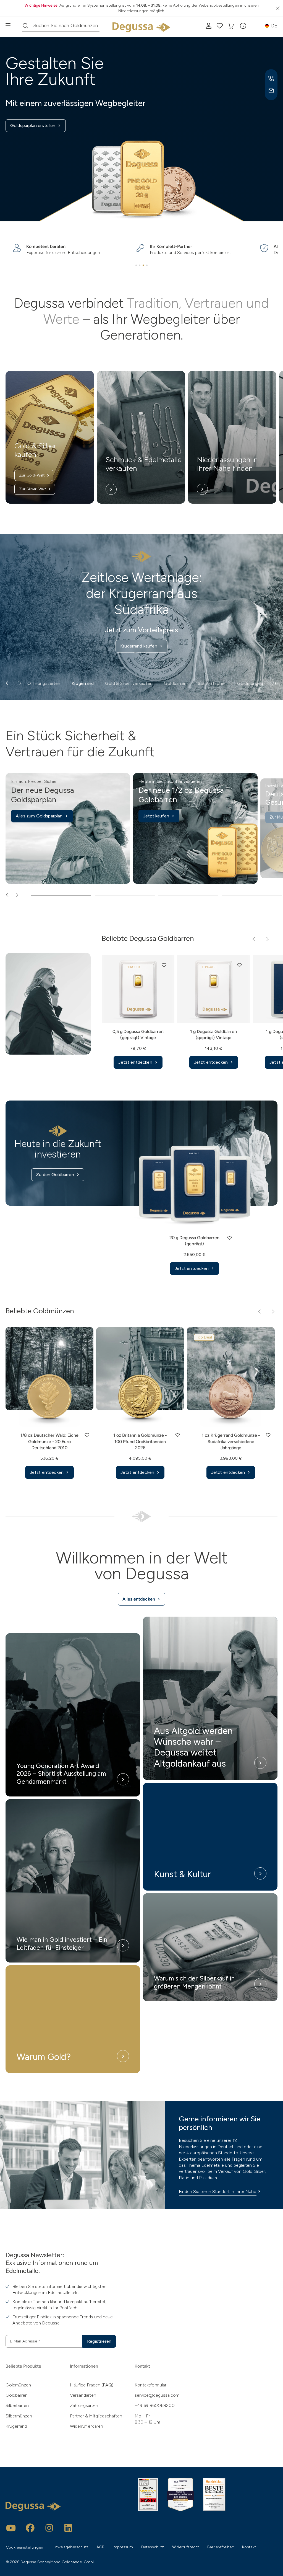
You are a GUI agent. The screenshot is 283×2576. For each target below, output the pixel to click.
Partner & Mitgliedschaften (96, 2416)
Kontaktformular (150, 2385)
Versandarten (83, 2395)
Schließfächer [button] (212, 683)
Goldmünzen (18, 2385)
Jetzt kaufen (156, 816)
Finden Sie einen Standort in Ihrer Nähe (218, 2191)
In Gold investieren (139, 616)
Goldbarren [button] (175, 683)
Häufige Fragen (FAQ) (92, 2385)
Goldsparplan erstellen (33, 125)
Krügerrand (16, 2426)
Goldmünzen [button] (250, 683)
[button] (243, 26)
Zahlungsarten (84, 2405)
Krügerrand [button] (83, 683)
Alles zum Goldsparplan (39, 816)
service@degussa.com (157, 2395)
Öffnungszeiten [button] (44, 683)
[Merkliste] (220, 26)
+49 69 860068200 (155, 2405)
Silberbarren (17, 2405)
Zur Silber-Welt (33, 489)
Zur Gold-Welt (32, 475)
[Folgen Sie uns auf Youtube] (11, 2528)
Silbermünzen (19, 2416)
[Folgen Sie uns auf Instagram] (49, 2528)
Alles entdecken (139, 1599)
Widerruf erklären (87, 2426)
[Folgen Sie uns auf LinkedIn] (68, 2528)
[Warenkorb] (231, 26)
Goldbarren (17, 2395)
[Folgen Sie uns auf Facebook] (30, 2528)
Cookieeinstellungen (24, 2547)
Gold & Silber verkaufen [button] (129, 683)
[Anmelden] (209, 26)
